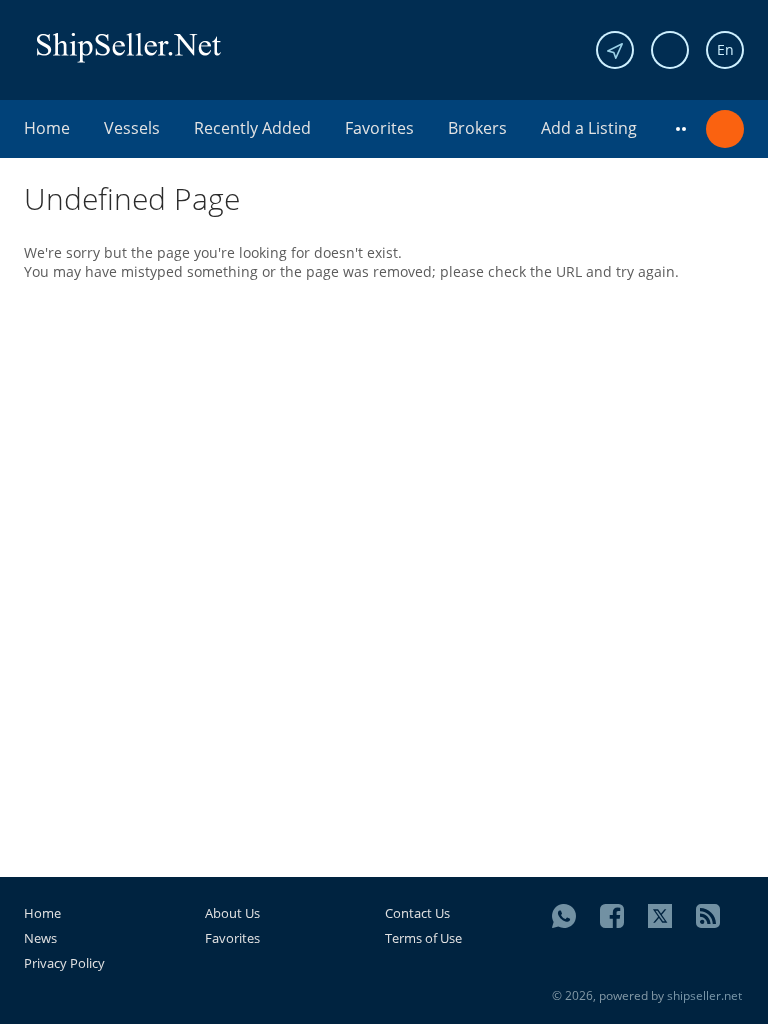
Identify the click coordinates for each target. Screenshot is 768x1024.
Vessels (132, 128)
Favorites (379, 128)
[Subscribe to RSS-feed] (708, 916)
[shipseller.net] (129, 46)
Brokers (477, 128)
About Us (232, 913)
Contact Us (417, 913)
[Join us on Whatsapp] (564, 916)
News (40, 938)
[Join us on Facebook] (612, 916)
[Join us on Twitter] (660, 916)
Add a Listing (589, 128)
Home (47, 128)
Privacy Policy (64, 963)
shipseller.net (704, 995)
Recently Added (252, 128)
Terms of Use (423, 938)
